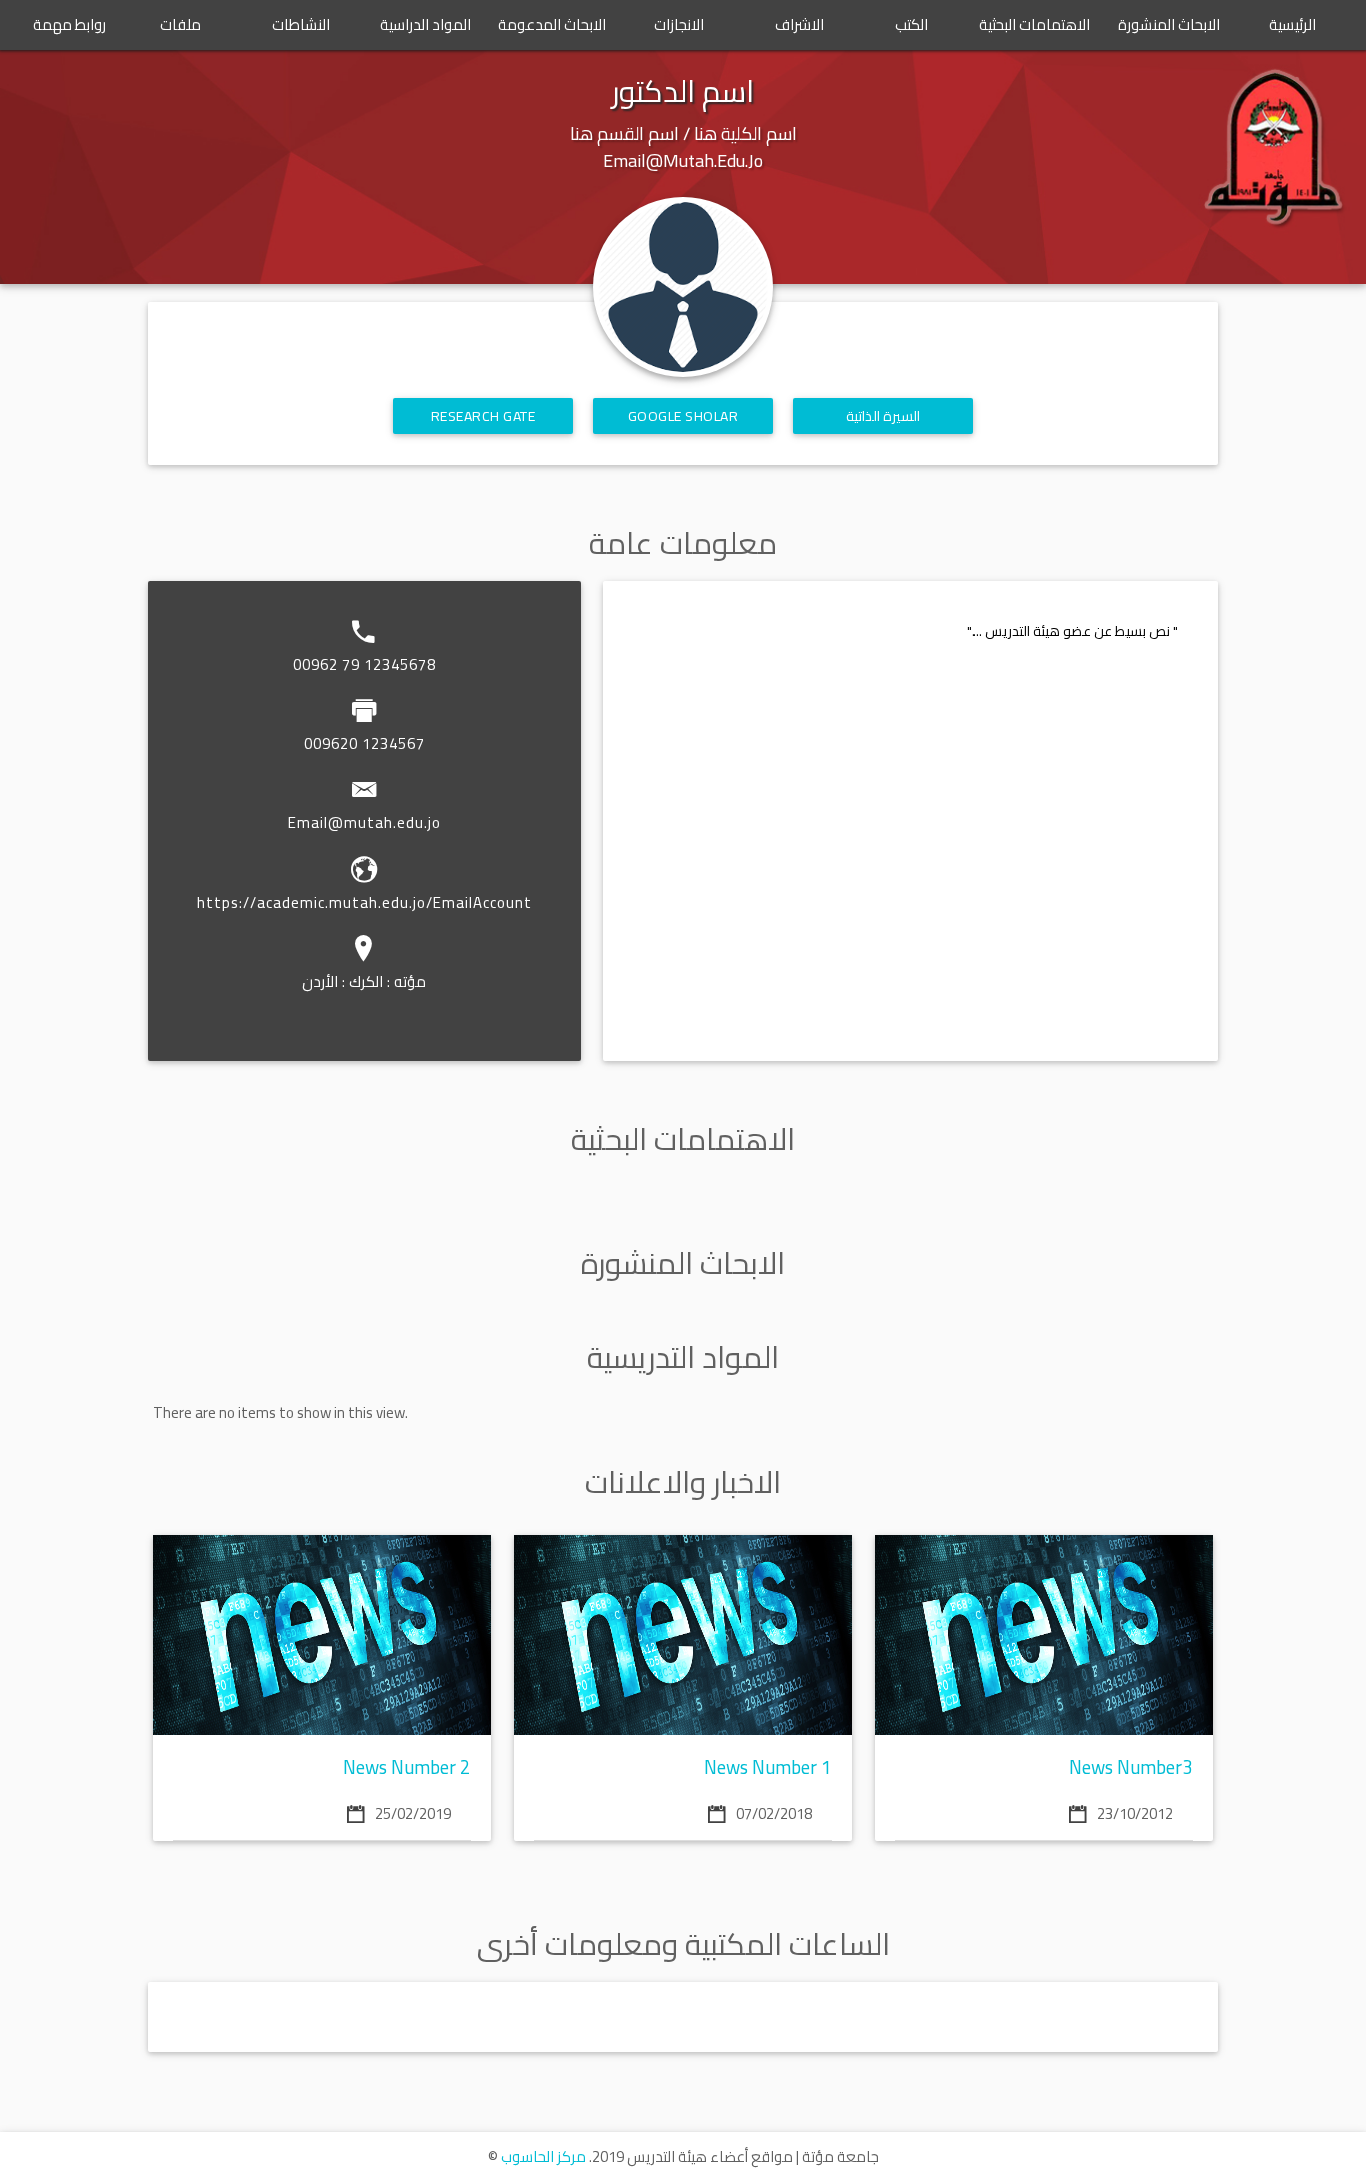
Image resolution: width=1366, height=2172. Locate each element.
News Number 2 (407, 1767)
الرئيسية (1292, 24)
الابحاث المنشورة (1169, 24)
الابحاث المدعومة (552, 24)
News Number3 (1131, 1767)
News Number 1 (768, 1767)
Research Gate (483, 416)
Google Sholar (683, 416)
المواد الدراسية (425, 24)
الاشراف (799, 24)
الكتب (911, 24)
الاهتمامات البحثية (1034, 24)
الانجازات (679, 24)
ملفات (180, 24)
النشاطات (301, 24)
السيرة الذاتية (883, 416)
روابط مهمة (69, 24)
